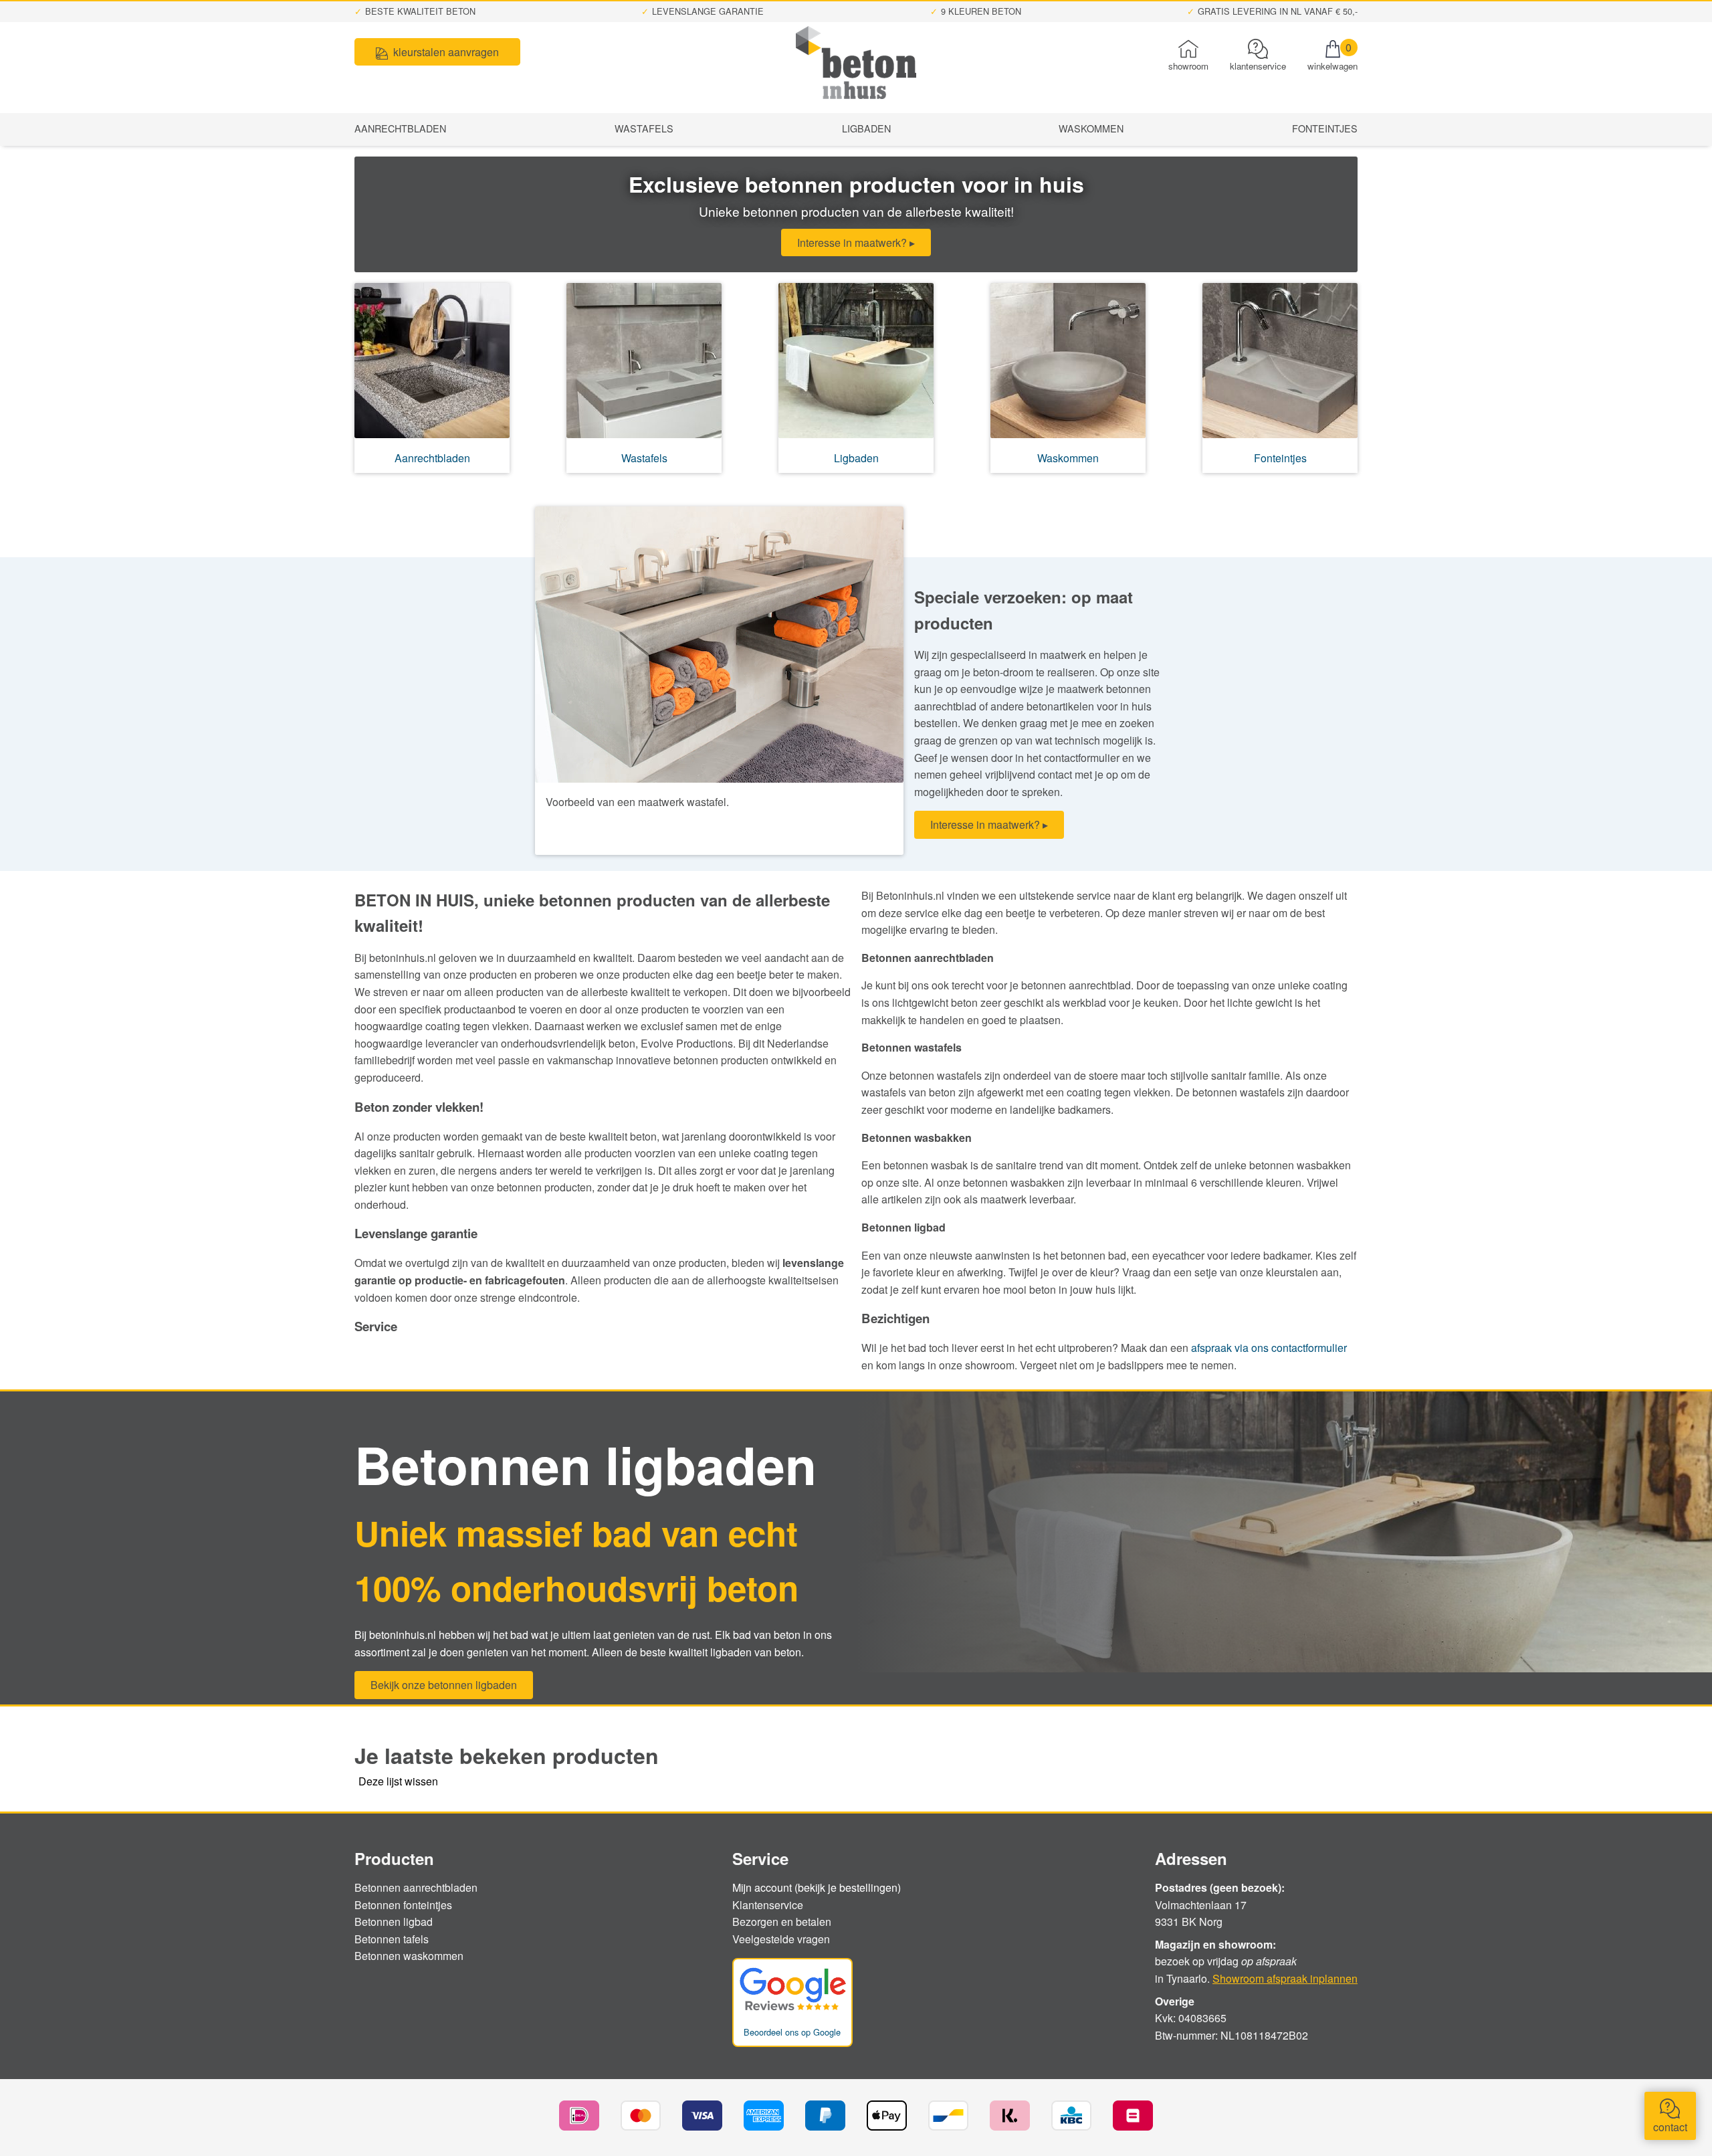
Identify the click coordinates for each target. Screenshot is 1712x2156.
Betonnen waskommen (409, 1956)
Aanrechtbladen (400, 128)
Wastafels (644, 128)
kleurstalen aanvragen (446, 52)
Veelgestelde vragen (781, 1939)
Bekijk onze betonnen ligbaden (444, 1685)
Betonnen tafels (392, 1939)
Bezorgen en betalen (782, 1922)
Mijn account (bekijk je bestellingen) (817, 1888)
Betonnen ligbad (394, 1922)
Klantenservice (768, 1905)
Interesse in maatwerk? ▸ (856, 242)
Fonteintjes (1325, 128)
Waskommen (1091, 128)
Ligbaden (866, 128)
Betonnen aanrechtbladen (416, 1887)
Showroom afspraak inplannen (1285, 1978)
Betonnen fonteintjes (403, 1905)
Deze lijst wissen (398, 1781)
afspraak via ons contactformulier (1269, 1348)
